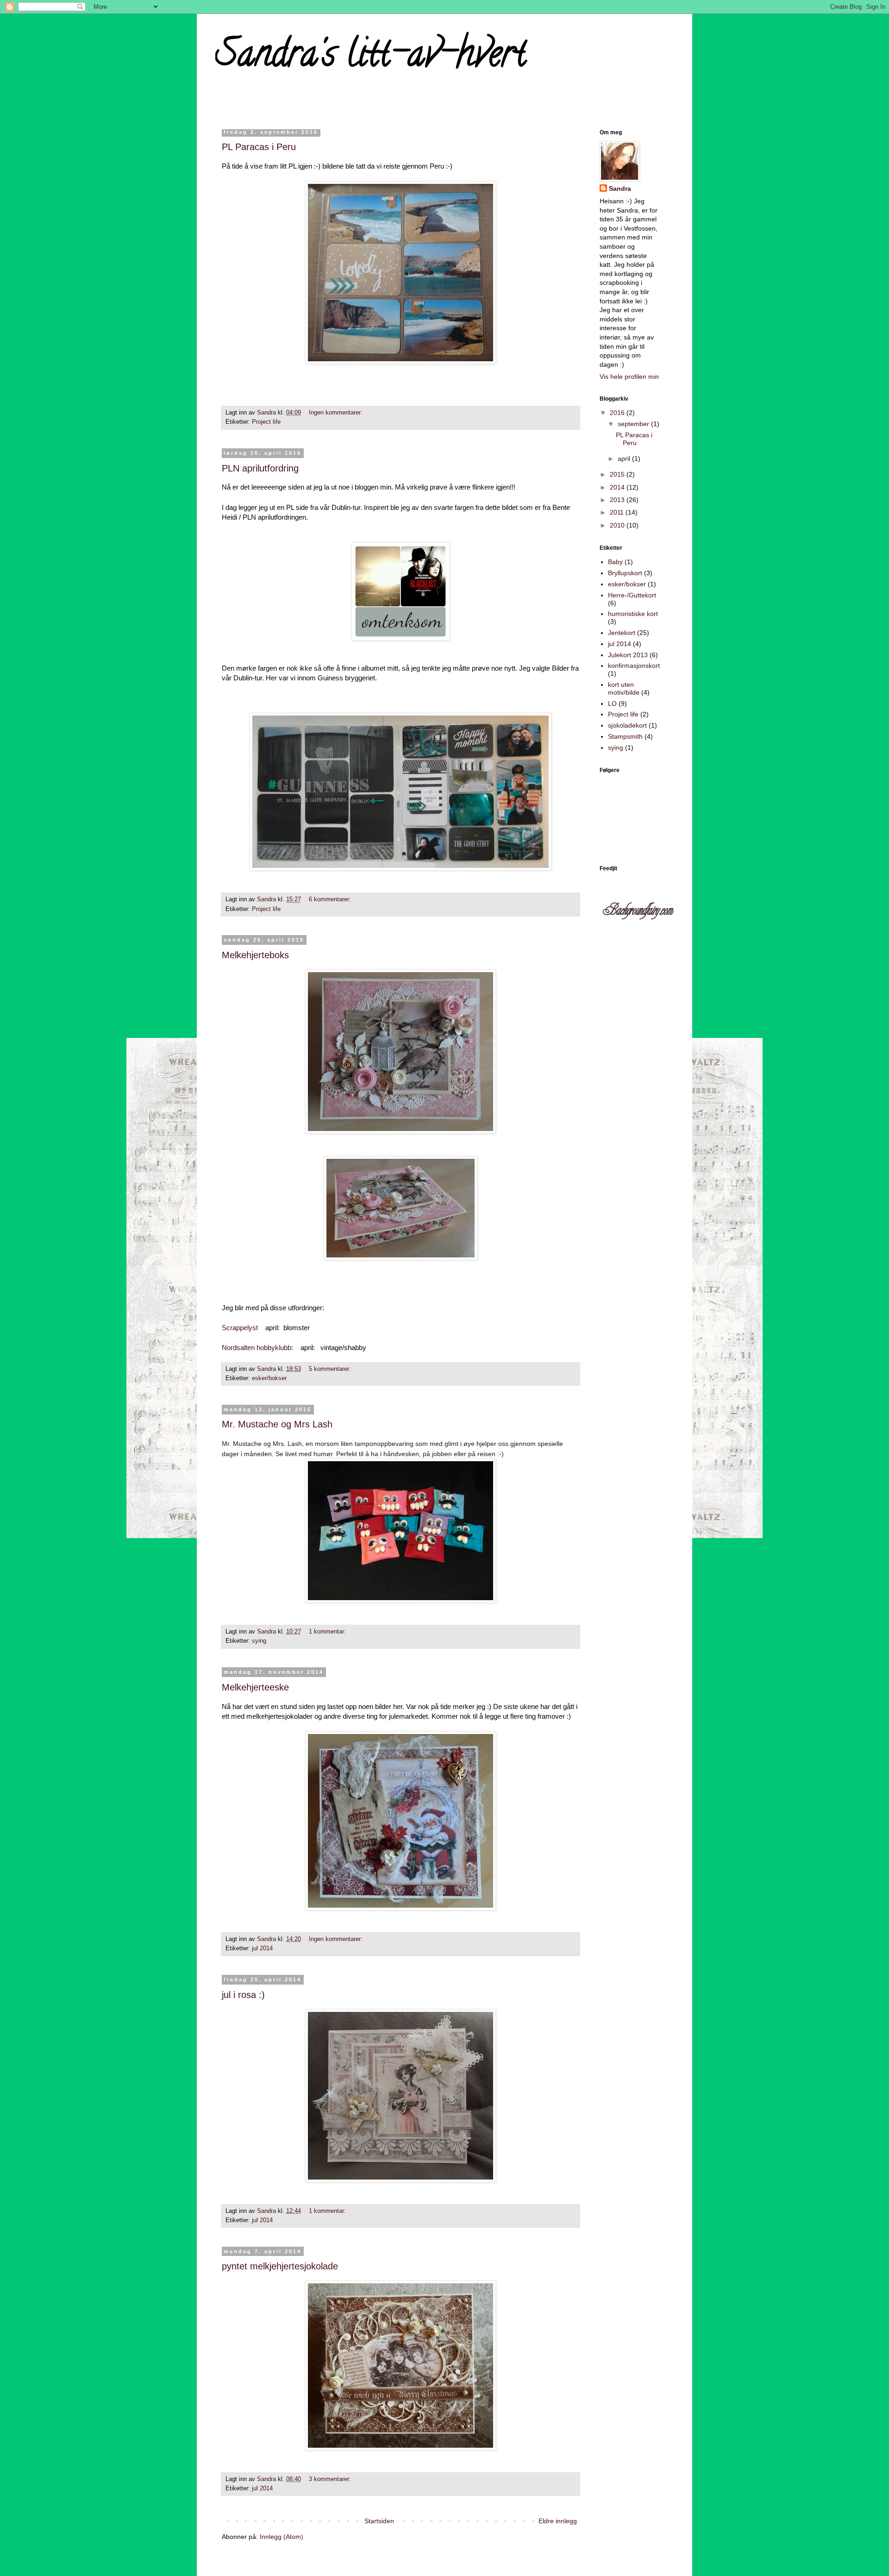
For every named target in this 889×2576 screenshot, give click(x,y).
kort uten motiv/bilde (624, 688)
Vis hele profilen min (629, 377)
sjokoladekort (627, 725)
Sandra (620, 188)
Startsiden (379, 2521)
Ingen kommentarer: (336, 413)
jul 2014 (262, 1948)
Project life (266, 422)
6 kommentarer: (330, 899)
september (634, 424)
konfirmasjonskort (634, 666)
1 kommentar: (327, 1632)
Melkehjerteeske (255, 1687)
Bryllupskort (625, 573)
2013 (618, 500)
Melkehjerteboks (255, 955)
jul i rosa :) (243, 1995)
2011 (618, 512)
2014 (618, 487)
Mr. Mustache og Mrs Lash (277, 1424)
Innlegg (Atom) (282, 2537)
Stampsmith (625, 736)
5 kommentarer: (330, 1369)
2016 (618, 413)
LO (612, 704)
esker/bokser (269, 1378)
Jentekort (622, 633)
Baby (615, 562)
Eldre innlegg (558, 2521)
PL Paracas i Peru (259, 147)
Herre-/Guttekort (632, 595)
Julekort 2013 (628, 655)
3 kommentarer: (330, 2479)
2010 (618, 525)
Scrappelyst (240, 1328)
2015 (618, 474)
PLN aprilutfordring (260, 468)
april (625, 459)
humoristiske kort (633, 614)
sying (259, 1641)
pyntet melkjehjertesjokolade (280, 2266)
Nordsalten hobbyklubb (257, 1348)
